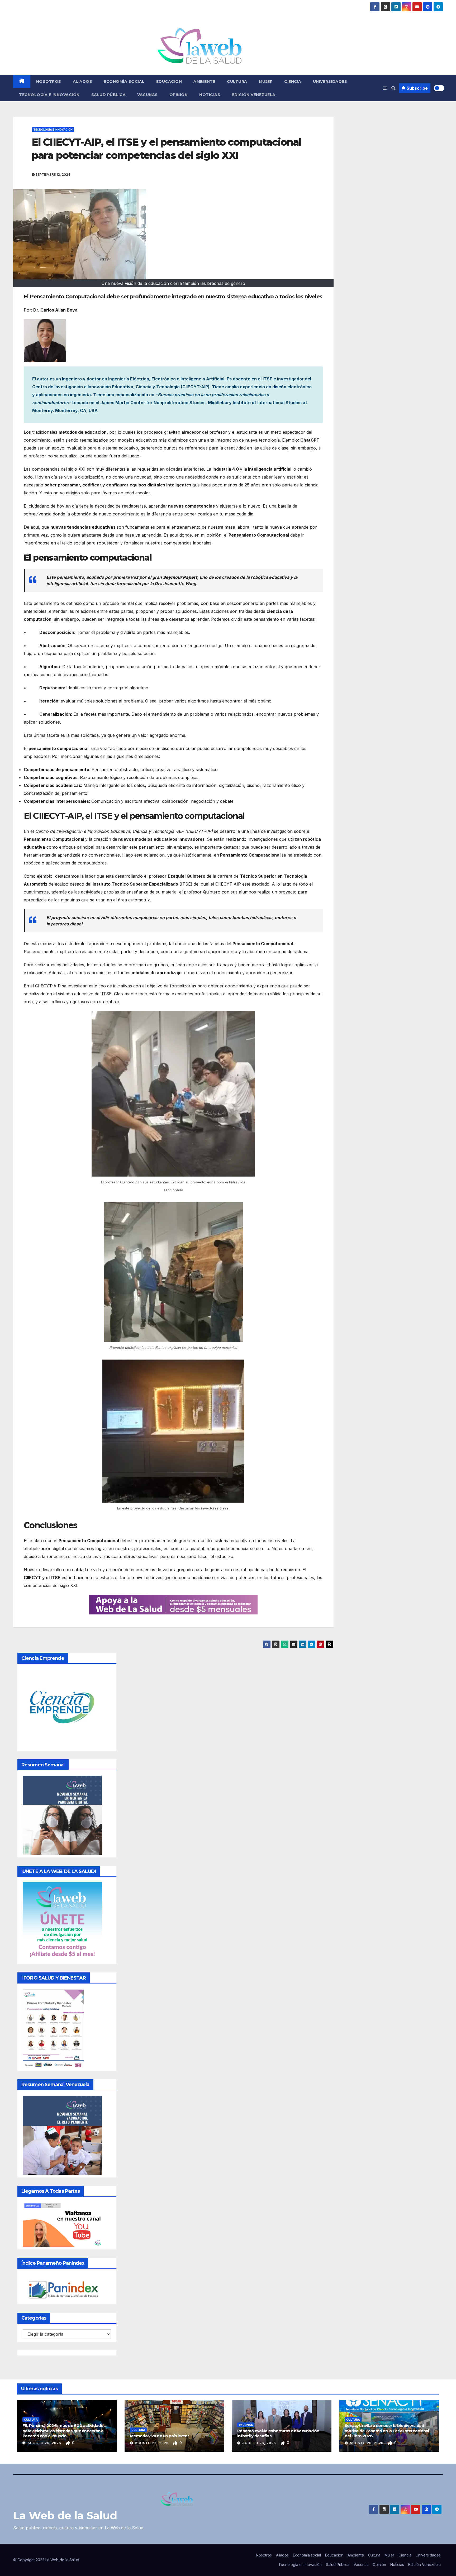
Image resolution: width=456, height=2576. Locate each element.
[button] (393, 88)
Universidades (330, 82)
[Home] (22, 82)
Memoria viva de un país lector (160, 2436)
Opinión (179, 95)
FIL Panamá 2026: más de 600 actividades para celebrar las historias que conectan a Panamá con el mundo (64, 2431)
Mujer (266, 82)
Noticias (210, 95)
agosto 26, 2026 (45, 2443)
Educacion (169, 82)
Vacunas (148, 95)
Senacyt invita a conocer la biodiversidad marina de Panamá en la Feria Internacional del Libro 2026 (387, 2431)
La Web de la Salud (65, 2515)
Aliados (83, 82)
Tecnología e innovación (49, 95)
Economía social (124, 82)
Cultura (237, 82)
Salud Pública (109, 95)
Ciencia (293, 82)
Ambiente (204, 82)
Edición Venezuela (254, 95)
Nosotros (49, 82)
